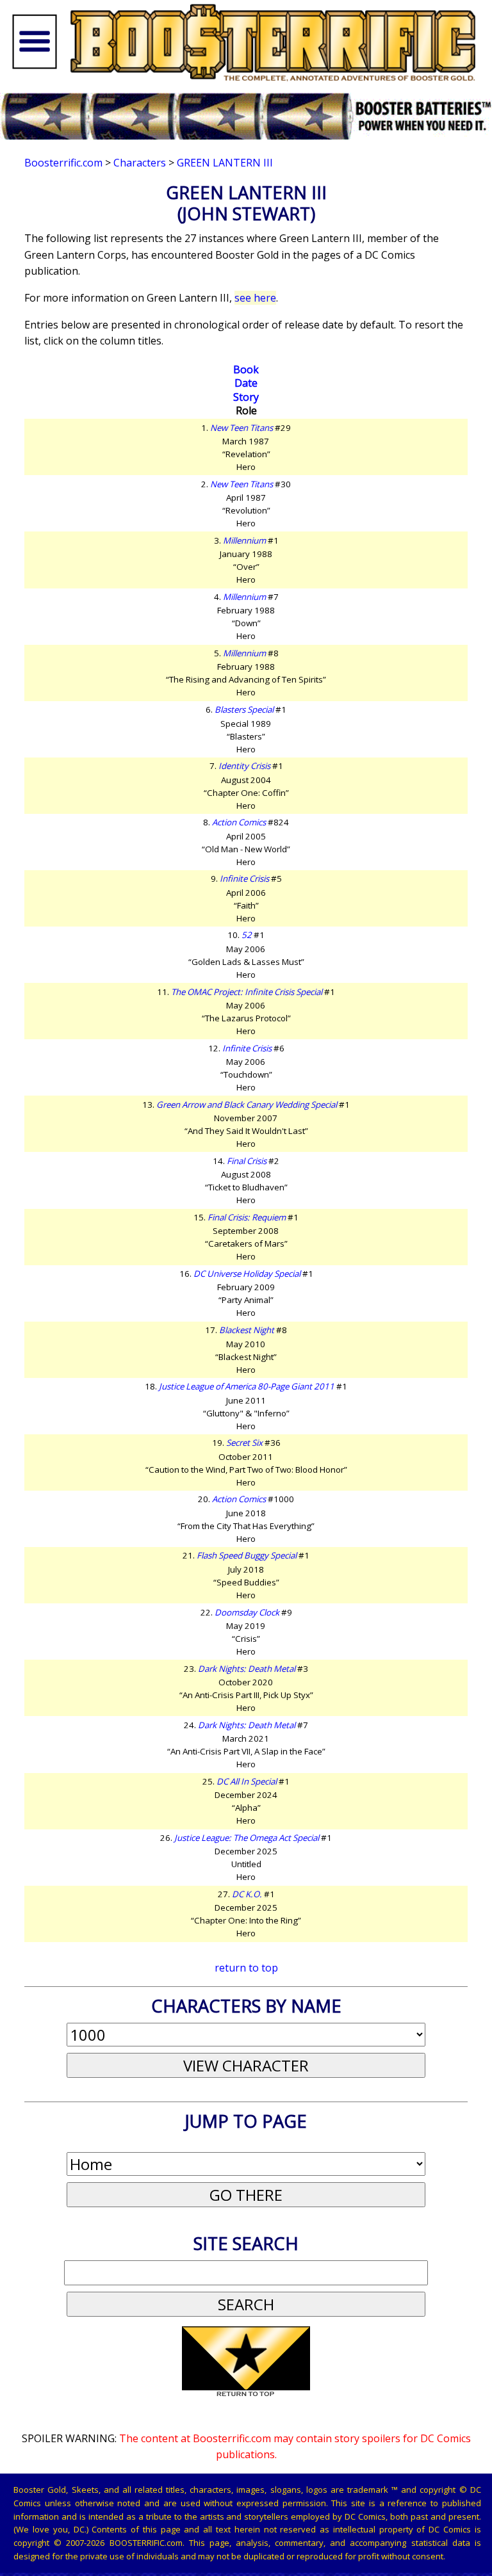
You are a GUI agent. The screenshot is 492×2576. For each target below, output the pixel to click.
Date (246, 383)
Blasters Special (244, 709)
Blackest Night (247, 1330)
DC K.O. (247, 1894)
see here (255, 298)
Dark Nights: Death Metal (247, 1669)
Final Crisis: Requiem (247, 1217)
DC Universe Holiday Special (247, 1274)
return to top (246, 1968)
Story (246, 397)
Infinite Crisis (244, 879)
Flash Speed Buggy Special (247, 1555)
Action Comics (239, 822)
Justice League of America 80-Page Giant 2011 (247, 1386)
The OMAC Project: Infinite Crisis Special (247, 992)
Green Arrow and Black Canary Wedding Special (247, 1105)
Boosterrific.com (63, 163)
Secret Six (244, 1443)
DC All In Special (247, 1781)
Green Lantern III (225, 163)
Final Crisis (247, 1161)
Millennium (244, 540)
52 (247, 935)
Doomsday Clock (247, 1612)
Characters (140, 163)
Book (246, 369)
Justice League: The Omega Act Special (247, 1838)
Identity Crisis (244, 766)
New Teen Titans (242, 428)
